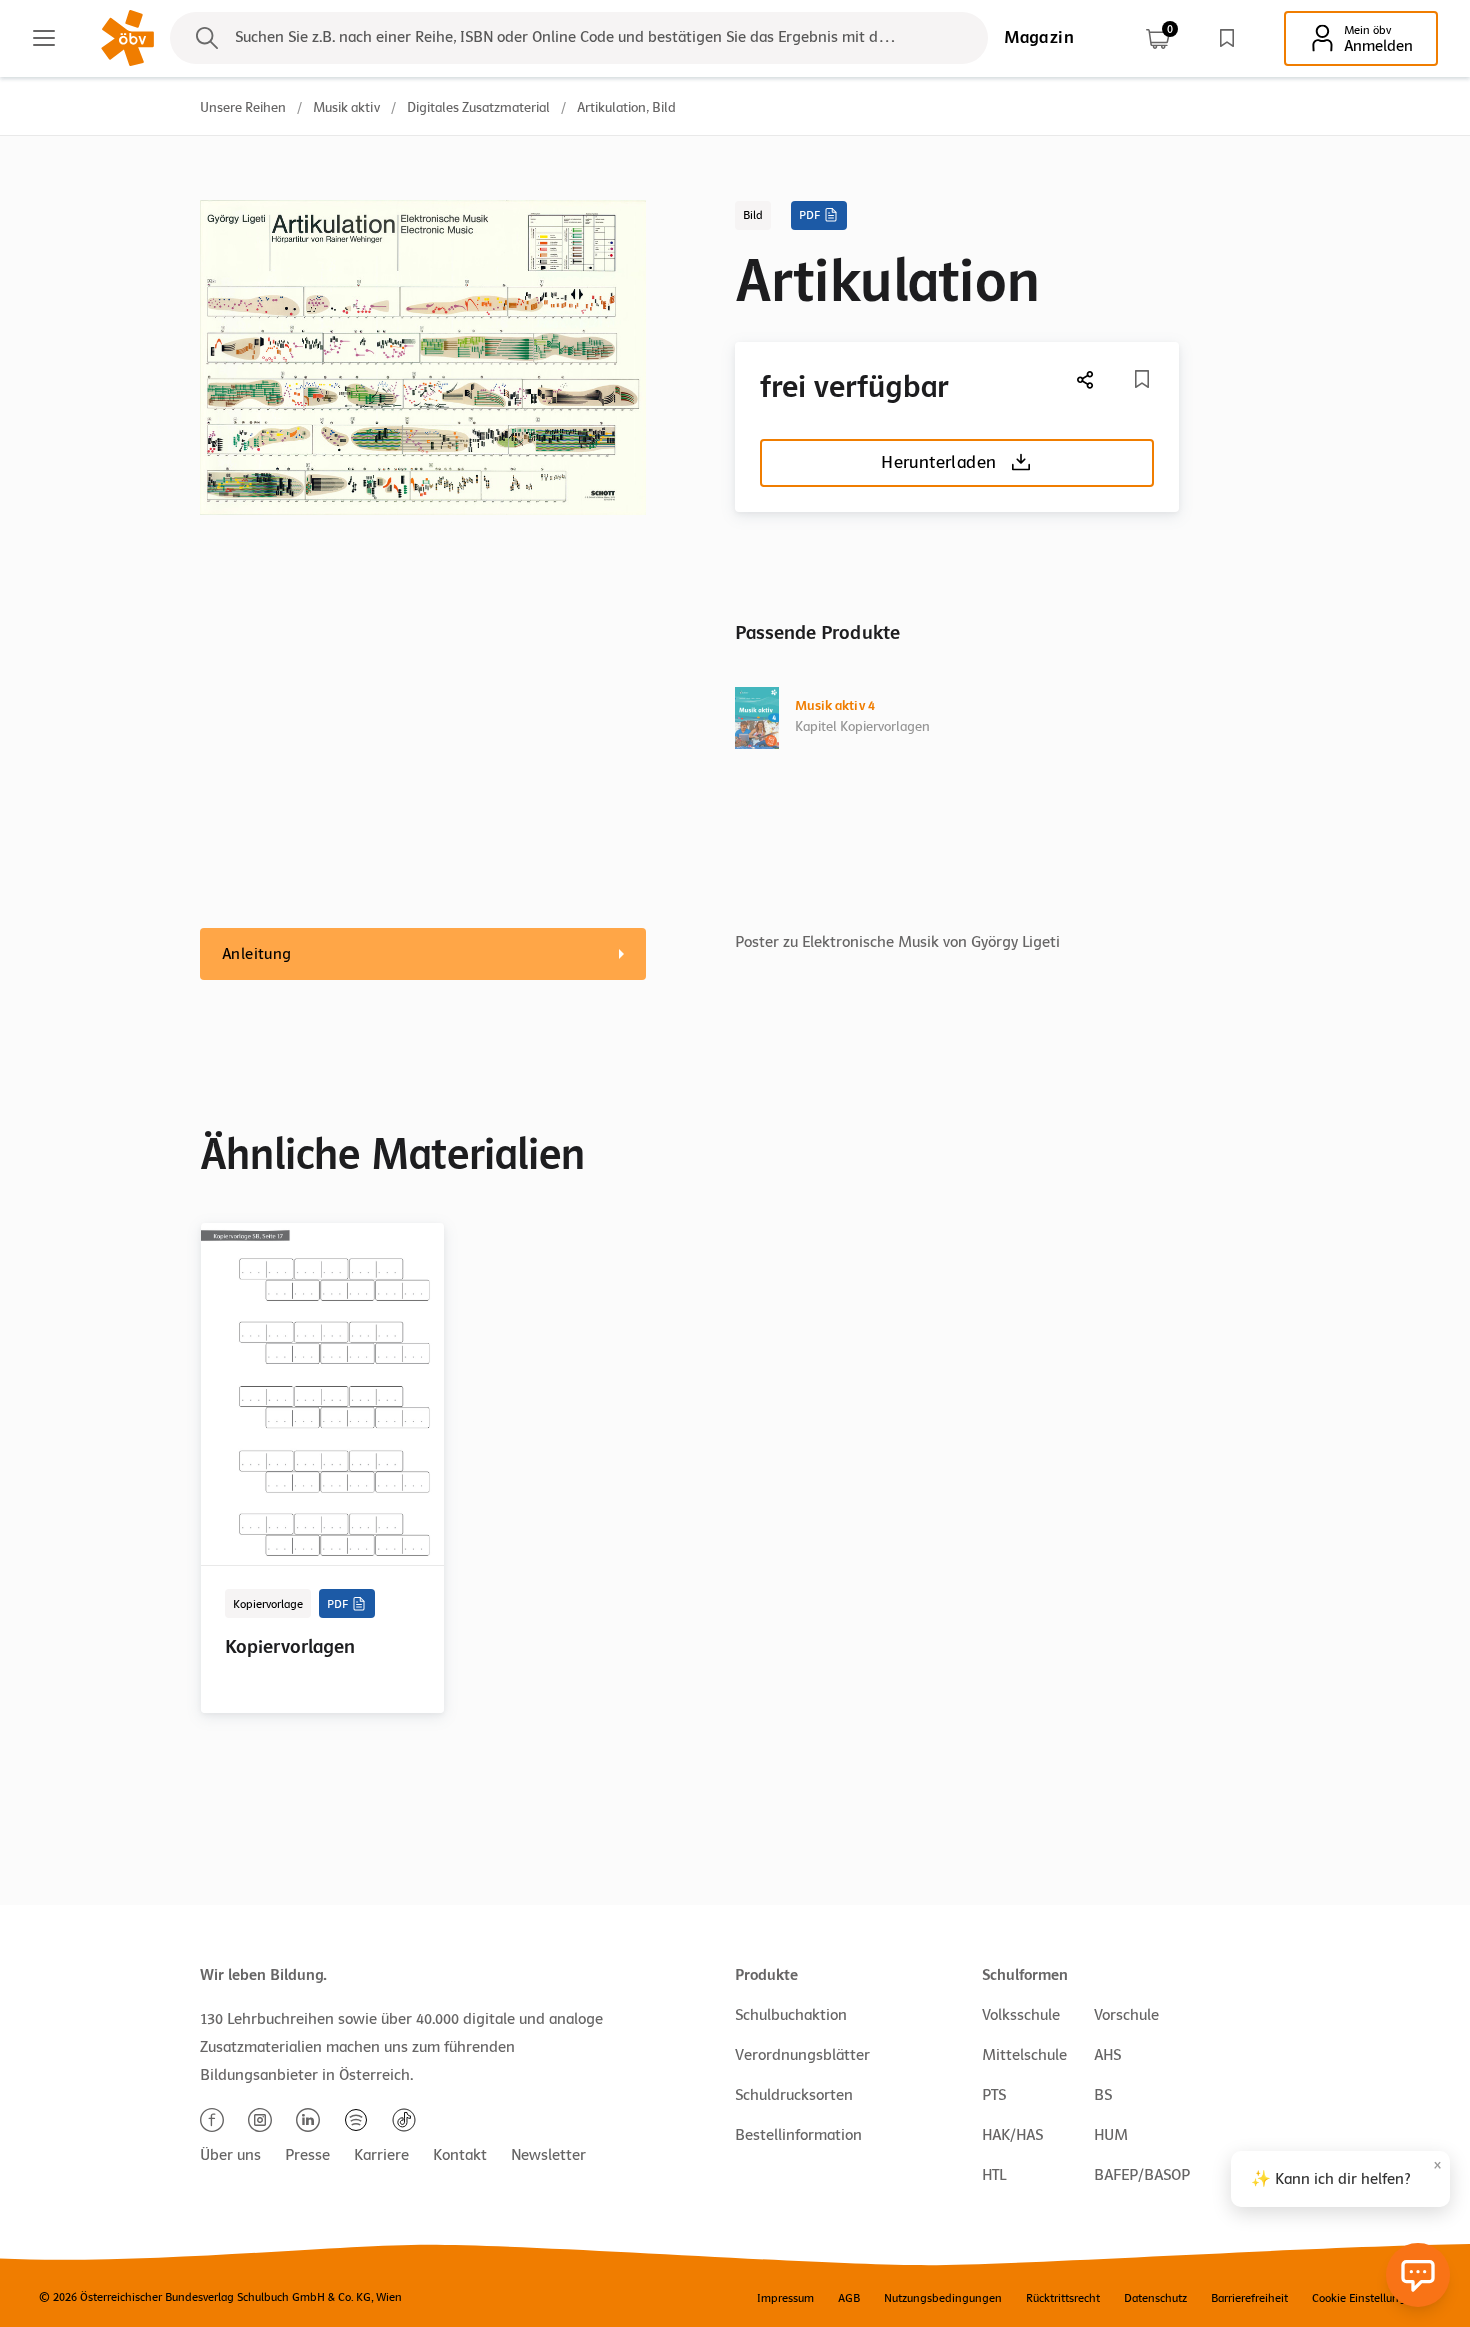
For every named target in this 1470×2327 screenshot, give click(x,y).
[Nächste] (1086, 379)
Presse (307, 2155)
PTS (994, 2095)
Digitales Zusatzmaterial (478, 107)
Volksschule (1021, 2015)
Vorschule (1126, 2015)
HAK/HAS (1012, 2135)
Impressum (785, 2298)
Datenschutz (1155, 2298)
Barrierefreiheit (1249, 2298)
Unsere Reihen (243, 107)
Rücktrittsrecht (1063, 2298)
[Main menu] (44, 38)
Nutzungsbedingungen (943, 2298)
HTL (994, 2175)
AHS (1107, 2055)
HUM (1111, 2135)
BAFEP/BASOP (1142, 2175)
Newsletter (548, 2155)
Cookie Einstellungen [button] (1365, 2298)
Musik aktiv (346, 107)
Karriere (381, 2155)
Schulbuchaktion (791, 2015)
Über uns (230, 2155)
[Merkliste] (1227, 38)
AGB (849, 2298)
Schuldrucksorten (794, 2095)
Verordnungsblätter (802, 2055)
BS (1103, 2095)
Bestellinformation (798, 2135)
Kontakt (460, 2155)
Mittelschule (1024, 2055)
